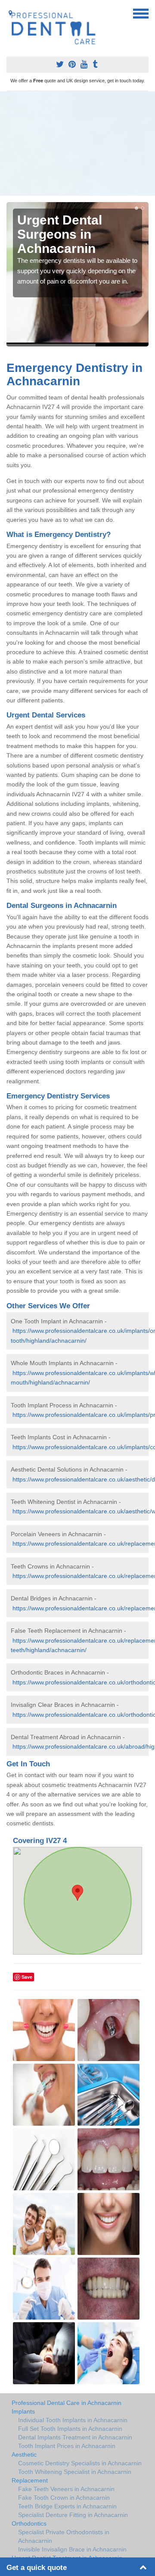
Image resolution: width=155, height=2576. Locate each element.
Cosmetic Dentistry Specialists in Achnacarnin (80, 2463)
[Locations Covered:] (10, 13)
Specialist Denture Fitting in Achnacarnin (73, 2515)
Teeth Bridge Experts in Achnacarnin (67, 2506)
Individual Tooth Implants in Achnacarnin (73, 2420)
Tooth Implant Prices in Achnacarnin (67, 2446)
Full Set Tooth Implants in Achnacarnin (70, 2429)
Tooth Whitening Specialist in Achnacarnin (75, 2472)
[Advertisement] (77, 143)
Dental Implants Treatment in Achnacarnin (75, 2437)
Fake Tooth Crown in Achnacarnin (64, 2498)
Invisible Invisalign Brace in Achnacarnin (72, 2549)
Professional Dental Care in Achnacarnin (67, 2403)
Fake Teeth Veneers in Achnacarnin (66, 2489)
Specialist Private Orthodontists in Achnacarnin (64, 2536)
